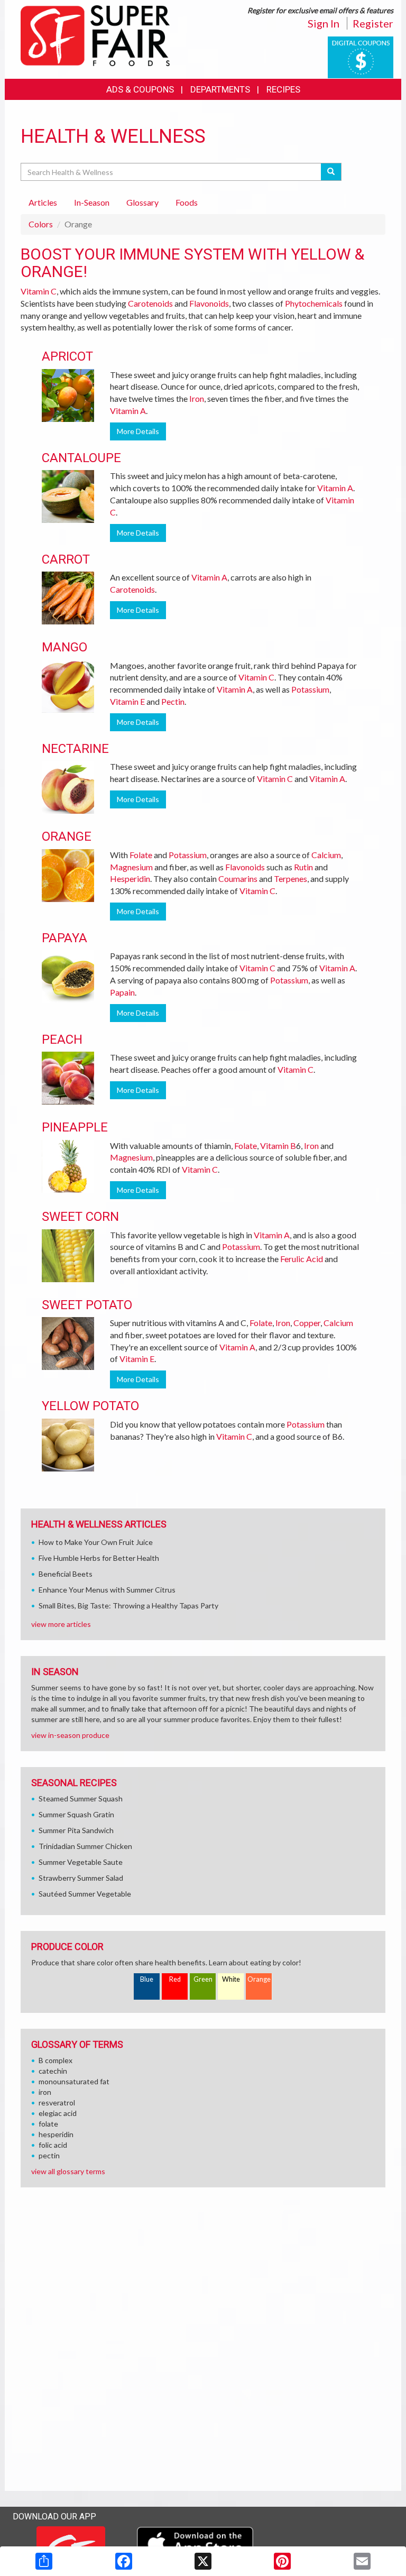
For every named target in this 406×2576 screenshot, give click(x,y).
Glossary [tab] (142, 202)
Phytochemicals (314, 303)
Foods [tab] (187, 202)
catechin (53, 2071)
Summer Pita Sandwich (76, 1830)
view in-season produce (70, 1735)
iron (45, 2092)
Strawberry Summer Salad (81, 1878)
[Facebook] (124, 2561)
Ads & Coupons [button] (140, 89)
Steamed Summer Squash (81, 1798)
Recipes (283, 89)
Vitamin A (128, 411)
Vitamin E (127, 701)
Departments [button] (220, 89)
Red (175, 1979)
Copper (307, 1323)
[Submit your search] (331, 172)
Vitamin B (278, 1146)
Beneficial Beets (66, 1574)
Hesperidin (130, 878)
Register (373, 23)
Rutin (303, 867)
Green (203, 1979)
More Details (138, 431)
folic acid (53, 2145)
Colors (41, 224)
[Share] (44, 2561)
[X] (203, 2561)
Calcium (326, 855)
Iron (197, 398)
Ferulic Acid (302, 1259)
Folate (141, 855)
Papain (122, 992)
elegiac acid (58, 2113)
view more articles (61, 1624)
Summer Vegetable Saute (81, 1862)
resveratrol (57, 2103)
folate (48, 2124)
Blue (147, 1979)
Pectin (173, 701)
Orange (259, 1979)
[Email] (362, 2561)
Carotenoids (150, 303)
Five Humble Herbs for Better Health (99, 1558)
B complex (56, 2060)
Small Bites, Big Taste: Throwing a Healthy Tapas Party (128, 1606)
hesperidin (56, 2134)
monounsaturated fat (74, 2081)
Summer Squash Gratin (76, 1814)
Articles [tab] (43, 202)
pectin (49, 2155)
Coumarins (238, 878)
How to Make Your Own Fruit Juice (96, 1542)
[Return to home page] (95, 35)
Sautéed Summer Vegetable (85, 1894)
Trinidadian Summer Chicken (85, 1846)
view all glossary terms (68, 2171)
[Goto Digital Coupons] (361, 56)
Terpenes (290, 878)
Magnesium (131, 867)
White (231, 1979)
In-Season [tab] (92, 202)
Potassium (310, 689)
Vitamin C (39, 291)
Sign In (324, 23)
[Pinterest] (282, 2561)
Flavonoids (209, 303)
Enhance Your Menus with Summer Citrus (107, 1590)
